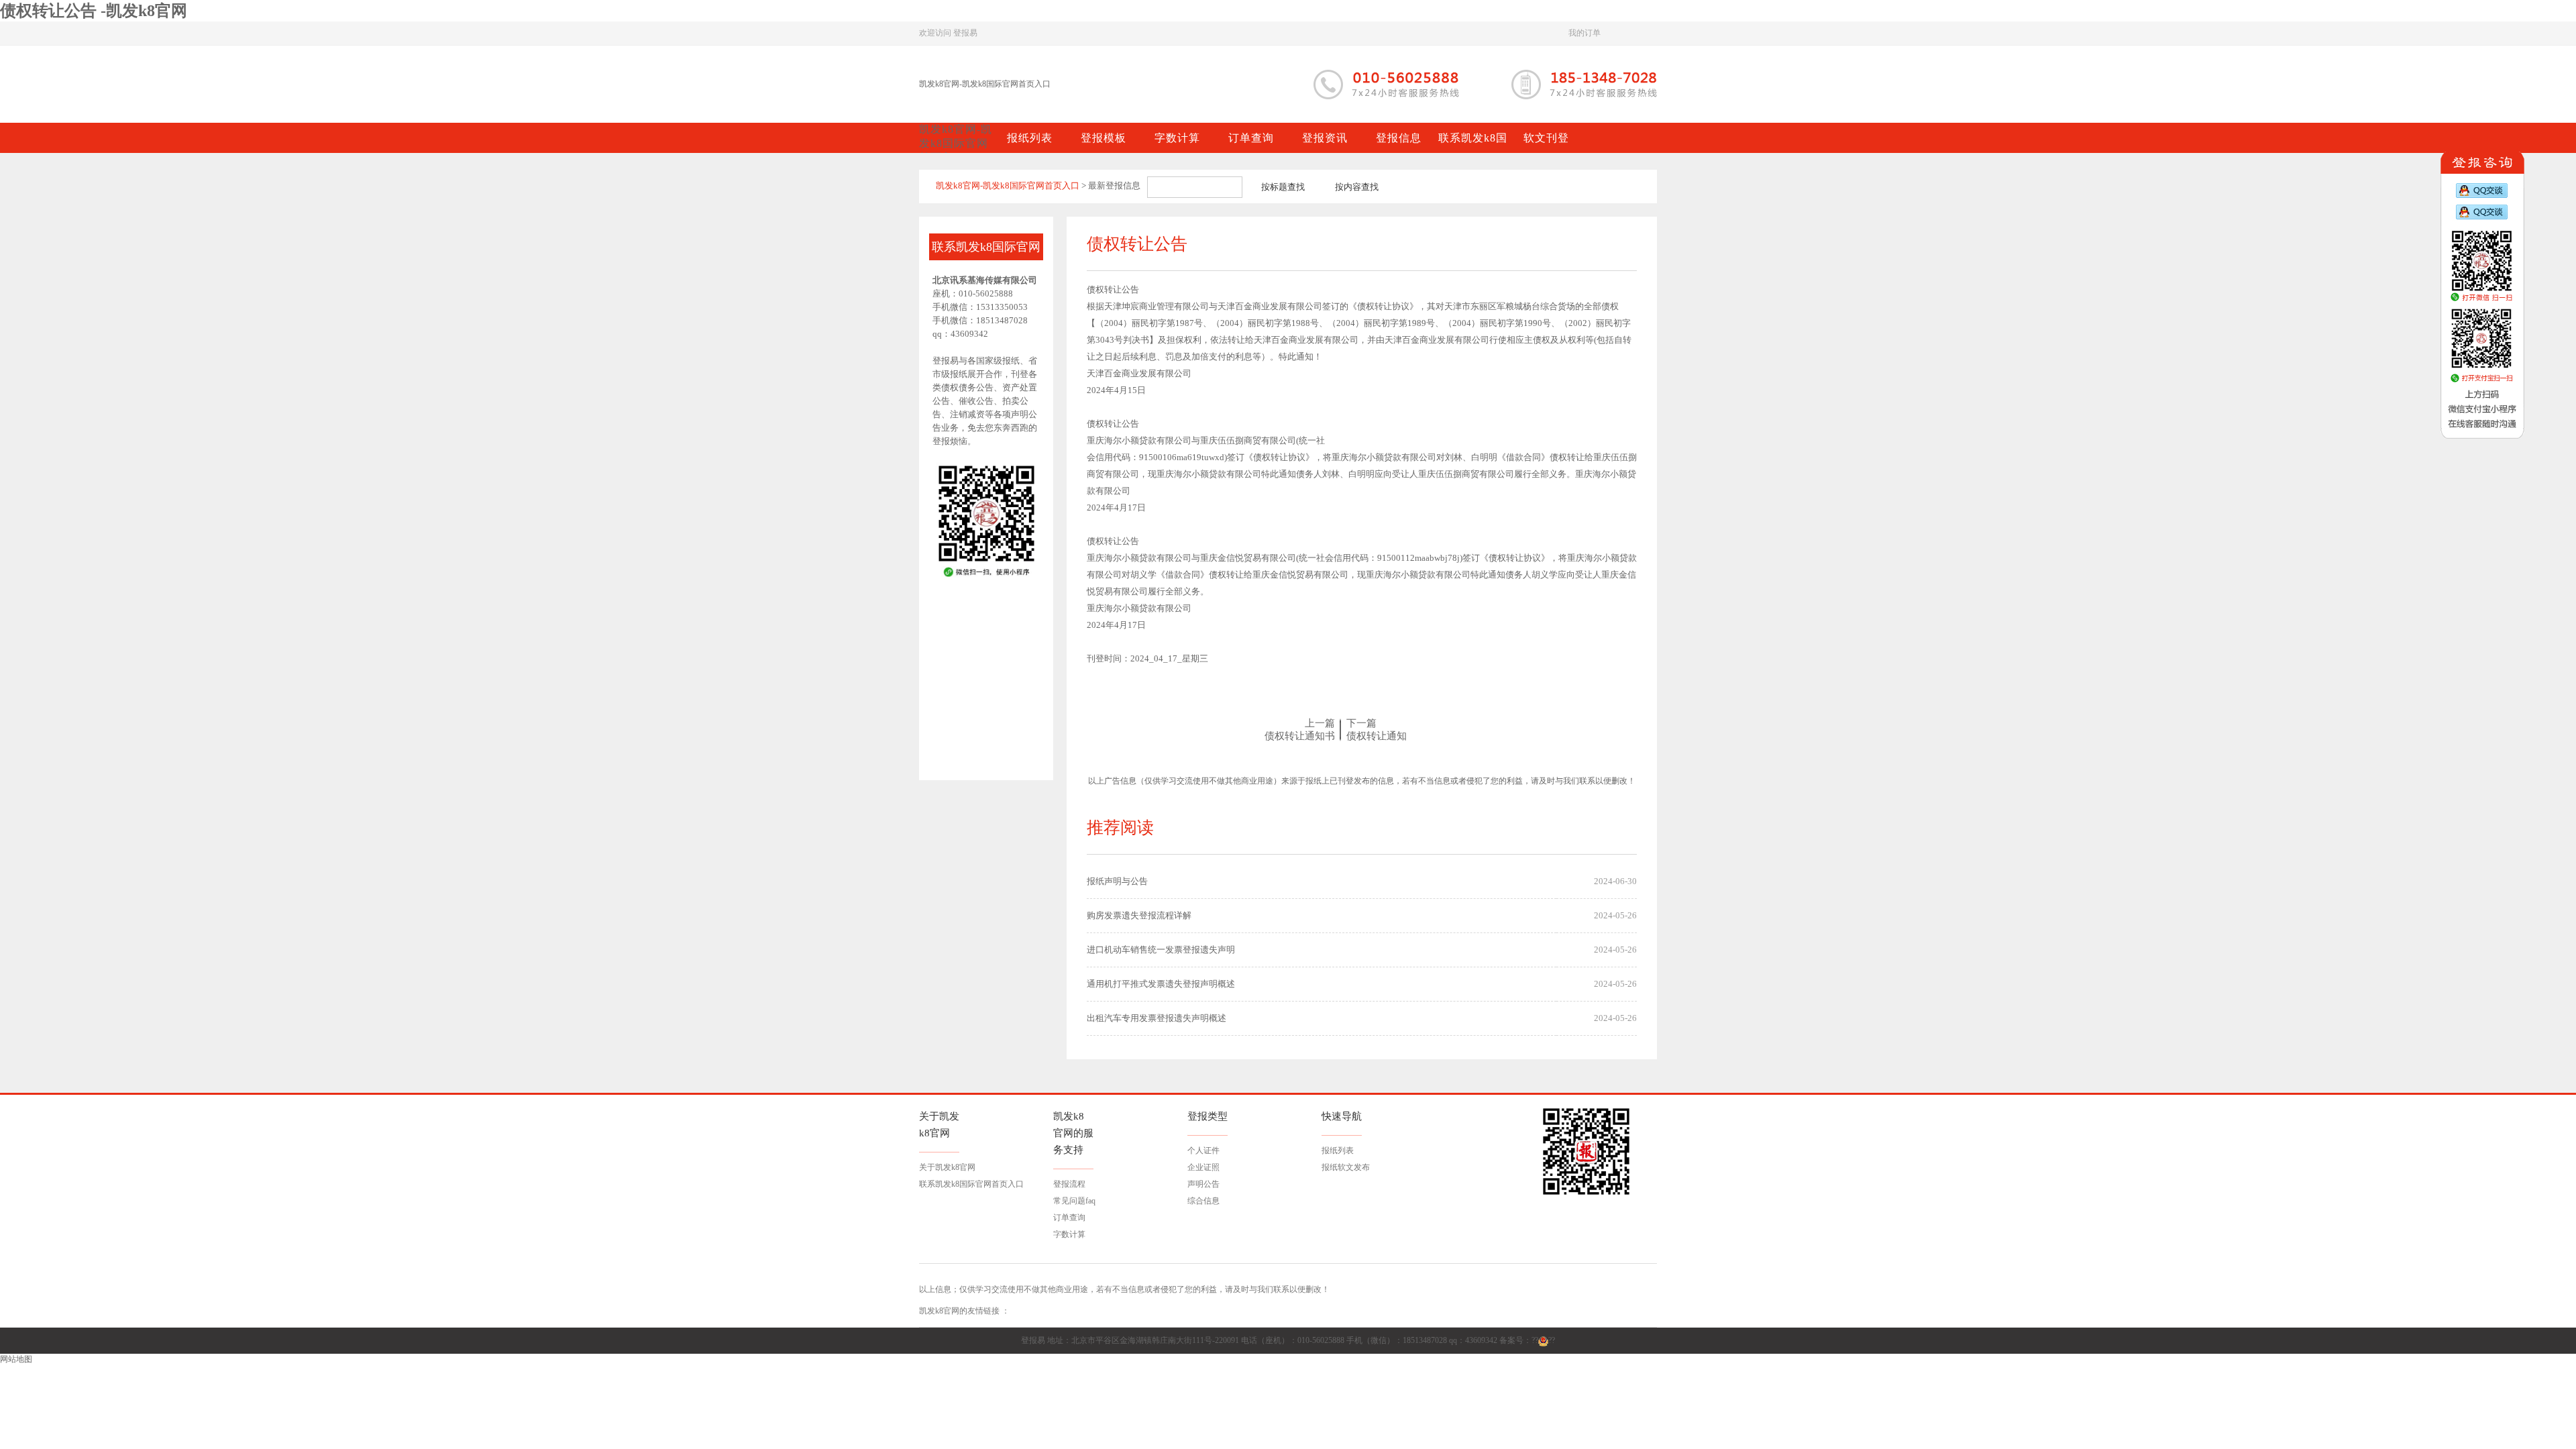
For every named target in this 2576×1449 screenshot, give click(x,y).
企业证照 (1203, 1167)
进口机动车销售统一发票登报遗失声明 (1161, 950)
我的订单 (1585, 33)
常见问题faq (1074, 1201)
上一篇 (1320, 723)
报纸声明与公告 (1117, 881)
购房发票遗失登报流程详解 (1139, 915)
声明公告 (1203, 1184)
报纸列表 (1338, 1150)
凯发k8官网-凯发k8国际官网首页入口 (985, 84)
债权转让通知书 (1300, 736)
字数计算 (1069, 1234)
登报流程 (1069, 1184)
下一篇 (1361, 723)
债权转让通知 (1377, 736)
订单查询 (1069, 1218)
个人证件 (1203, 1150)
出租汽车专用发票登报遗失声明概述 (1157, 1018)
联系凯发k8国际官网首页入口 (971, 1184)
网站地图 (16, 1359)
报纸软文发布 (1346, 1167)
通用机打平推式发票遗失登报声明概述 (1161, 984)
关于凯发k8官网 (947, 1167)
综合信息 (1203, 1201)
